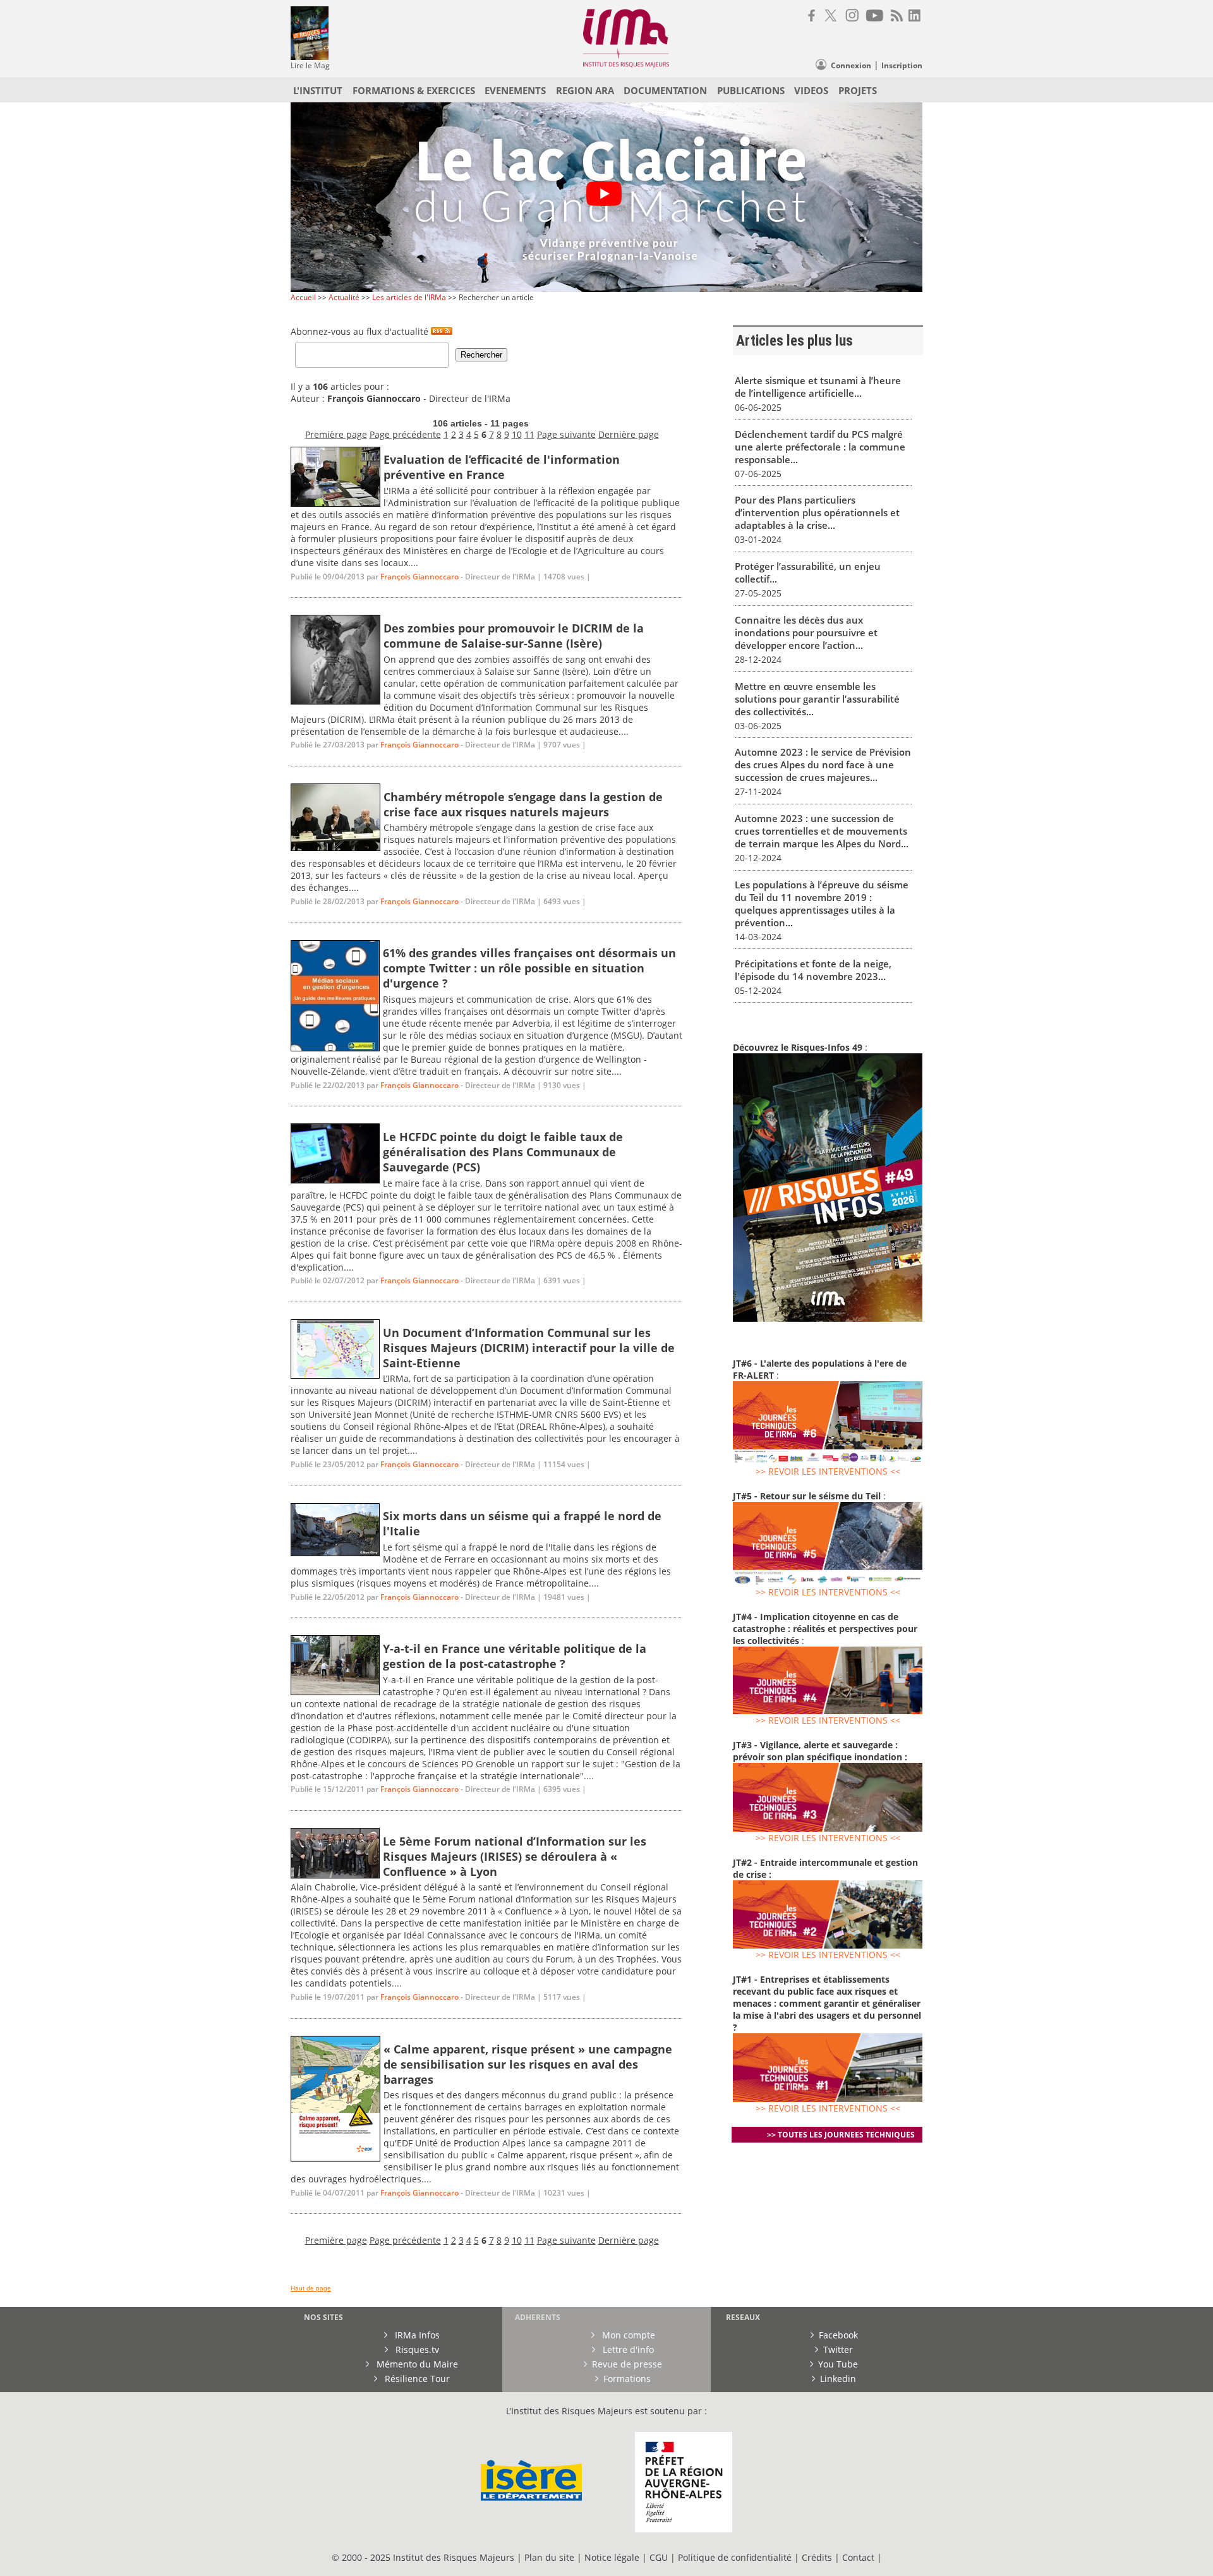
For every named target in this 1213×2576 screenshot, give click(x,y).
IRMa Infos (416, 2335)
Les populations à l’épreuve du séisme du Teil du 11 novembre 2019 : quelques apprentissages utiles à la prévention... (822, 904)
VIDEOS (811, 90)
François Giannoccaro (419, 577)
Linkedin (838, 2379)
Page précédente (405, 434)
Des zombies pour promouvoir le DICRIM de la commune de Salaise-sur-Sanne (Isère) (514, 636)
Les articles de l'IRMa (409, 297)
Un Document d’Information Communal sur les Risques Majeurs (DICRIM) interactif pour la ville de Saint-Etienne (529, 1348)
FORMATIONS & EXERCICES (414, 90)
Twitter (838, 2349)
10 (517, 434)
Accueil (303, 297)
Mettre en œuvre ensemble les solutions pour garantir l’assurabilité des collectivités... (817, 699)
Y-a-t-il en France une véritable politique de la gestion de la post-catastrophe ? (515, 1656)
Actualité (344, 297)
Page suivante (566, 434)
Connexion (851, 65)
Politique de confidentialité (735, 2557)
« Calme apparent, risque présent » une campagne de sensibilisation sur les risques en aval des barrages (528, 2064)
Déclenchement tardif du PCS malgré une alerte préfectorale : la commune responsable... (820, 447)
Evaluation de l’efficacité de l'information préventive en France (502, 467)
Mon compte (627, 2335)
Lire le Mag (310, 65)
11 (529, 434)
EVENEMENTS (515, 90)
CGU (659, 2557)
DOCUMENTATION (665, 90)
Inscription (902, 65)
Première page (336, 434)
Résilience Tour (416, 2379)
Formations (627, 2379)
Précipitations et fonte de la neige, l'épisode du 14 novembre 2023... (813, 970)
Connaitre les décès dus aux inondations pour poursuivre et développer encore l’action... (806, 632)
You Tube (838, 2364)
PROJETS (858, 90)
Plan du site (549, 2557)
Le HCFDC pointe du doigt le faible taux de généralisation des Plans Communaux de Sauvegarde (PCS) (503, 1152)
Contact (860, 2557)
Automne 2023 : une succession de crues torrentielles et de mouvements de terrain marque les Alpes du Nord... (822, 831)
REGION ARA (585, 90)
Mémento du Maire (416, 2364)
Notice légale (612, 2557)
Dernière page (629, 434)
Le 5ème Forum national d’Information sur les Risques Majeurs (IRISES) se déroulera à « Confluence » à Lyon (515, 1856)
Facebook (838, 2335)
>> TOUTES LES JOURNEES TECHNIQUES (841, 2135)
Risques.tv (416, 2349)
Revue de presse (627, 2364)
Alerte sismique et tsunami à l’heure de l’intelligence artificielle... (818, 387)
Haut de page (311, 2288)
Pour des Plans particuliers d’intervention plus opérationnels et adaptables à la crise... (817, 512)
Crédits (817, 2557)
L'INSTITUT (318, 90)
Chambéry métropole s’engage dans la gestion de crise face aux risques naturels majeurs (523, 804)
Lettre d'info (627, 2349)
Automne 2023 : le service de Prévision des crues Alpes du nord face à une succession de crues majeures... (823, 765)
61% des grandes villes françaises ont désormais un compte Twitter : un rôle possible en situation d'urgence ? (529, 968)
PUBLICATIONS (751, 90)
